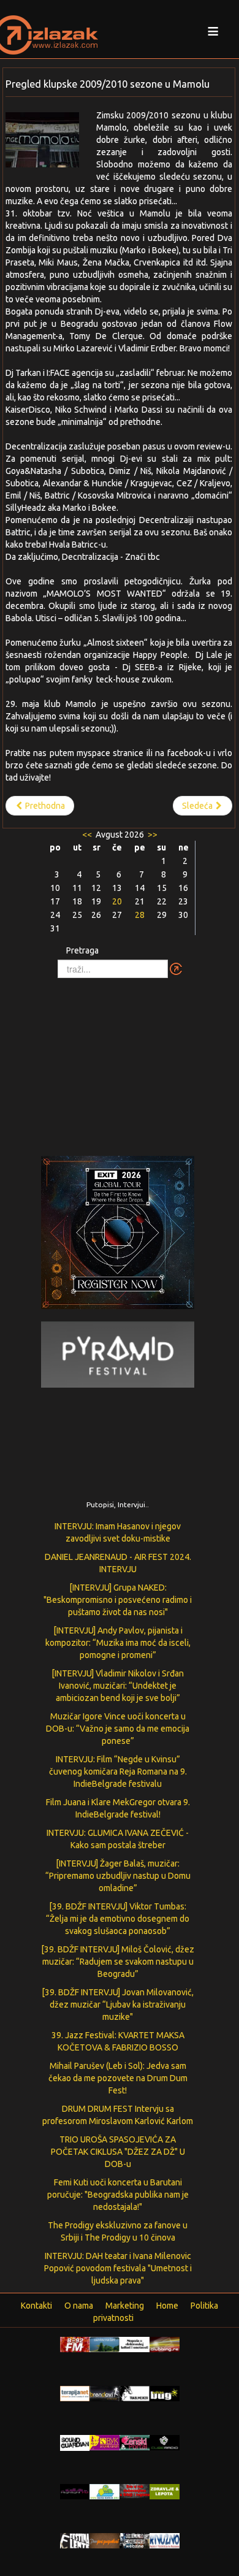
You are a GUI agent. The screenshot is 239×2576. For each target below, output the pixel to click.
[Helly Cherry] (135, 2540)
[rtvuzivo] (165, 2540)
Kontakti (36, 2306)
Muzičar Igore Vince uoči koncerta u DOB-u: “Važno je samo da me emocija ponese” (118, 1729)
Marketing (125, 2306)
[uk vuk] (104, 2442)
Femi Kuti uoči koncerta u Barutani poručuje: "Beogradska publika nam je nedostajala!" (118, 2195)
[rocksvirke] (135, 2490)
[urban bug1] (165, 2393)
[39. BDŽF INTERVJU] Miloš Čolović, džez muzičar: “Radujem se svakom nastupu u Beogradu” (118, 1962)
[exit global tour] (118, 1235)
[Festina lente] (75, 2540)
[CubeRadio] (165, 2442)
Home (167, 2306)
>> (152, 835)
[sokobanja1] (104, 2491)
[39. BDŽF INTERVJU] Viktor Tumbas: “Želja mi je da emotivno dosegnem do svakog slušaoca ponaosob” (118, 1919)
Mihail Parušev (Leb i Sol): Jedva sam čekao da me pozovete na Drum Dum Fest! (118, 2078)
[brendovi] (104, 2393)
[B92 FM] (75, 2344)
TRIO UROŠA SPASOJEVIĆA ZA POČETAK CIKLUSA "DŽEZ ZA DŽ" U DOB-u (118, 2152)
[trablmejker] (135, 2393)
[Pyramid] (118, 1354)
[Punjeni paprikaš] (104, 2540)
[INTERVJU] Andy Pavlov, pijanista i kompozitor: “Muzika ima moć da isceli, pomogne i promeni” (118, 1643)
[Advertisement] (120, 1061)
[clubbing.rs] (165, 2344)
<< (88, 835)
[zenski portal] (135, 2442)
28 (140, 915)
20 (117, 901)
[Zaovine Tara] (104, 2344)
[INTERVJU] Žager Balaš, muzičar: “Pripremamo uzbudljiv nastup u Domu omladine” (118, 1876)
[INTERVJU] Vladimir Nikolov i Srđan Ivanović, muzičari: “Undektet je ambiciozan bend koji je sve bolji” (118, 1686)
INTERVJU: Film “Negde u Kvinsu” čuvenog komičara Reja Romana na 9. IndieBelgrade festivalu (118, 1771)
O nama (79, 2306)
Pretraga (82, 950)
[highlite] (75, 2491)
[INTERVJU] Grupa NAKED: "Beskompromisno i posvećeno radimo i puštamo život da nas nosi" (118, 1600)
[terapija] (75, 2393)
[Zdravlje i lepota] (165, 2491)
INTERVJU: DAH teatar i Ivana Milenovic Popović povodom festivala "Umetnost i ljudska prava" (118, 2268)
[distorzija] (135, 2344)
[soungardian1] (75, 2442)
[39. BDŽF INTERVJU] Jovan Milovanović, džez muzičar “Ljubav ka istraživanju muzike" (118, 2005)
